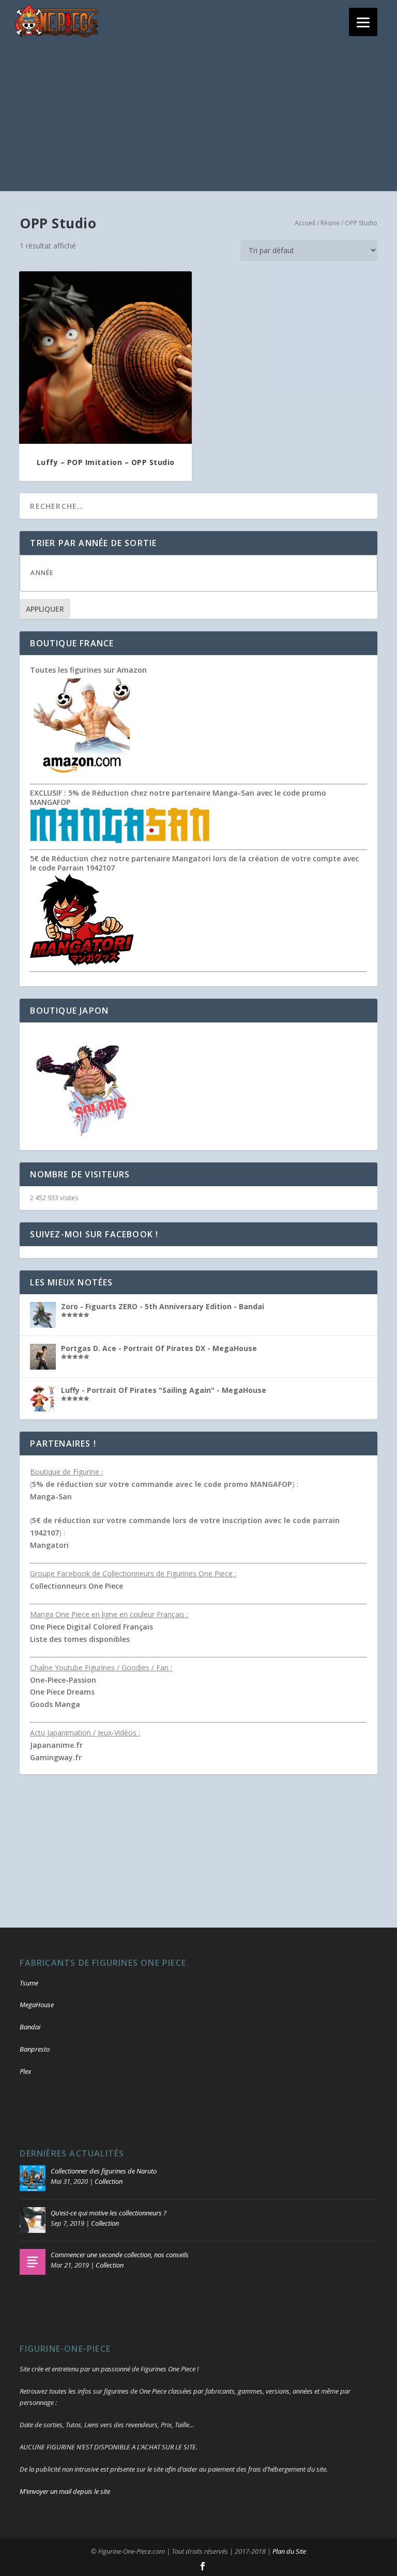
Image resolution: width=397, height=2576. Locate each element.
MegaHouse (37, 2005)
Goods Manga (55, 1704)
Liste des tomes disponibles (80, 1639)
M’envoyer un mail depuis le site (65, 2491)
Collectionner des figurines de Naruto (104, 2171)
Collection (109, 2181)
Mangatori (49, 1545)
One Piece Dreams (62, 1692)
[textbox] (209, 573)
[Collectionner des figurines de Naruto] (33, 2178)
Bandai (30, 2027)
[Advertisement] (198, 119)
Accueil (305, 223)
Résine (330, 223)
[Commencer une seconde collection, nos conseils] (33, 2262)
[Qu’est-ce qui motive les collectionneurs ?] (33, 2220)
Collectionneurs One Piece (77, 1586)
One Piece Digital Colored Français (91, 1627)
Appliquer (45, 609)
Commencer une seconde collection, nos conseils (120, 2255)
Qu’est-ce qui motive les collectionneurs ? (109, 2213)
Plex (25, 2071)
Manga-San (51, 1496)
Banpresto (35, 2049)
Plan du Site (289, 2551)
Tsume (29, 1983)
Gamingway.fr (56, 1757)
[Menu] (363, 22)
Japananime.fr (56, 1745)
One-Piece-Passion (63, 1680)
